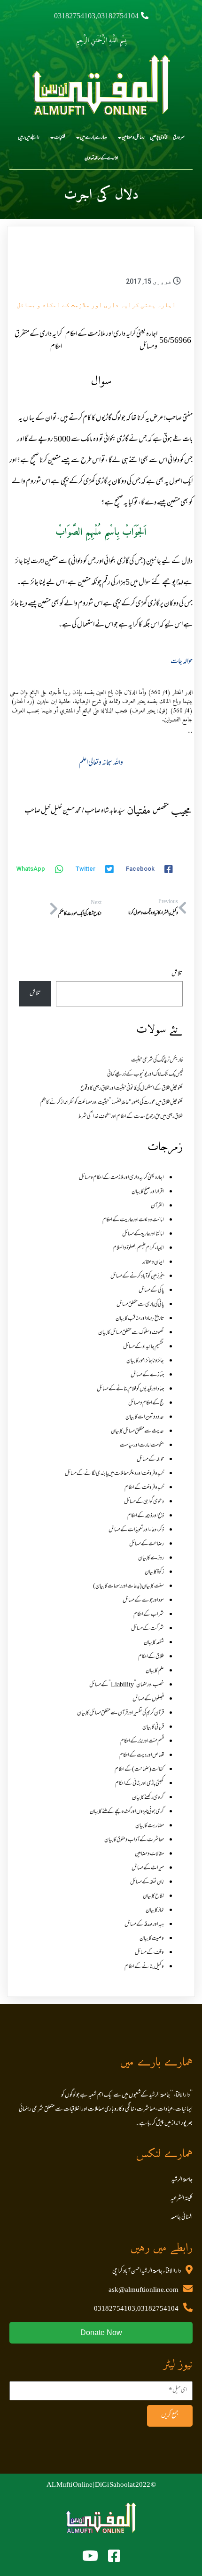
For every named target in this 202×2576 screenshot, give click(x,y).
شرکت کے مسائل (148, 1629)
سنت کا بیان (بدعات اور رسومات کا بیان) (128, 1586)
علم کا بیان (155, 1671)
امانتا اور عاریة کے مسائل (143, 1234)
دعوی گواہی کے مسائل (144, 1502)
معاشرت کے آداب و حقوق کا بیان (134, 1840)
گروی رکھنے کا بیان (148, 1798)
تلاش (177, 974)
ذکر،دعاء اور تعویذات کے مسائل (136, 1530)
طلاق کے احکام (151, 1657)
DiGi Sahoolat (115, 2485)
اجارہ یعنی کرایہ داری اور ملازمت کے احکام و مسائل (96, 305)
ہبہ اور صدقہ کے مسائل (144, 1925)
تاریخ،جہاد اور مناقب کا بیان (140, 1319)
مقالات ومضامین (149, 1854)
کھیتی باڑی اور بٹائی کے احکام (140, 1784)
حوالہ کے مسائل (150, 1460)
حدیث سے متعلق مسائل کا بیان (137, 1431)
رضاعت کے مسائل (147, 1544)
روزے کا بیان (151, 1558)
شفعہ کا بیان (154, 1643)
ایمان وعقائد (153, 1262)
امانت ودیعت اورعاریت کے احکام (133, 1220)
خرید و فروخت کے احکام (144, 1488)
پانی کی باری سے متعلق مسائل (140, 1305)
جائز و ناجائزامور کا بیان (145, 1361)
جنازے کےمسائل (147, 1375)
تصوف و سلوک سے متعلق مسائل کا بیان (131, 1333)
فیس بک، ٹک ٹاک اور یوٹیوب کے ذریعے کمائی (145, 1075)
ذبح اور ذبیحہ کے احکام (146, 1516)
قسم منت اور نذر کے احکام (142, 1741)
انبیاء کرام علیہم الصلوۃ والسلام (138, 1248)
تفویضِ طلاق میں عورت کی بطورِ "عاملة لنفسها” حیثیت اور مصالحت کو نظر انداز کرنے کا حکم (111, 1103)
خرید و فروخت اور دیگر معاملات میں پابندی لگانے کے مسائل (114, 1474)
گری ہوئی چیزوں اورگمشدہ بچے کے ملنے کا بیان (127, 1812)
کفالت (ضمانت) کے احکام (139, 1770)
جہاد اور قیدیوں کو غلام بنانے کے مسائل (130, 1389)
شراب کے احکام (149, 1615)
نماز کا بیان (155, 1911)
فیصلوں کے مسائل (148, 1699)
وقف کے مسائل (149, 1953)
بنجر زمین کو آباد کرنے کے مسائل (137, 1276)
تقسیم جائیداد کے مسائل (144, 1347)
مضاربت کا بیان (150, 1826)
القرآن (157, 1206)
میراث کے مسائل (148, 1868)
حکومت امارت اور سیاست (142, 1446)
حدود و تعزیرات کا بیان (145, 1417)
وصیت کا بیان (152, 1939)
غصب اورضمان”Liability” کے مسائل (127, 1685)
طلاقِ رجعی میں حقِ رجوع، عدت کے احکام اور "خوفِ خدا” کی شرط (130, 1117)
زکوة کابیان (154, 1572)
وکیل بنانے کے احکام (144, 1967)
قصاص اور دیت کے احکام (142, 1756)
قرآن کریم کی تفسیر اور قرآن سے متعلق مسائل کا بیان (120, 1713)
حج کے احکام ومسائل (146, 1403)
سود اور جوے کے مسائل (143, 1601)
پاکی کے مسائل (151, 1291)
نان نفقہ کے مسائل (147, 1882)
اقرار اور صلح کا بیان (148, 1192)
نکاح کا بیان (153, 1896)
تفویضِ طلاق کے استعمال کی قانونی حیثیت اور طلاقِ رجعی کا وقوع (132, 1089)
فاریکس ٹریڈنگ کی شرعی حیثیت (157, 1060)
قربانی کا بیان (153, 1727)
